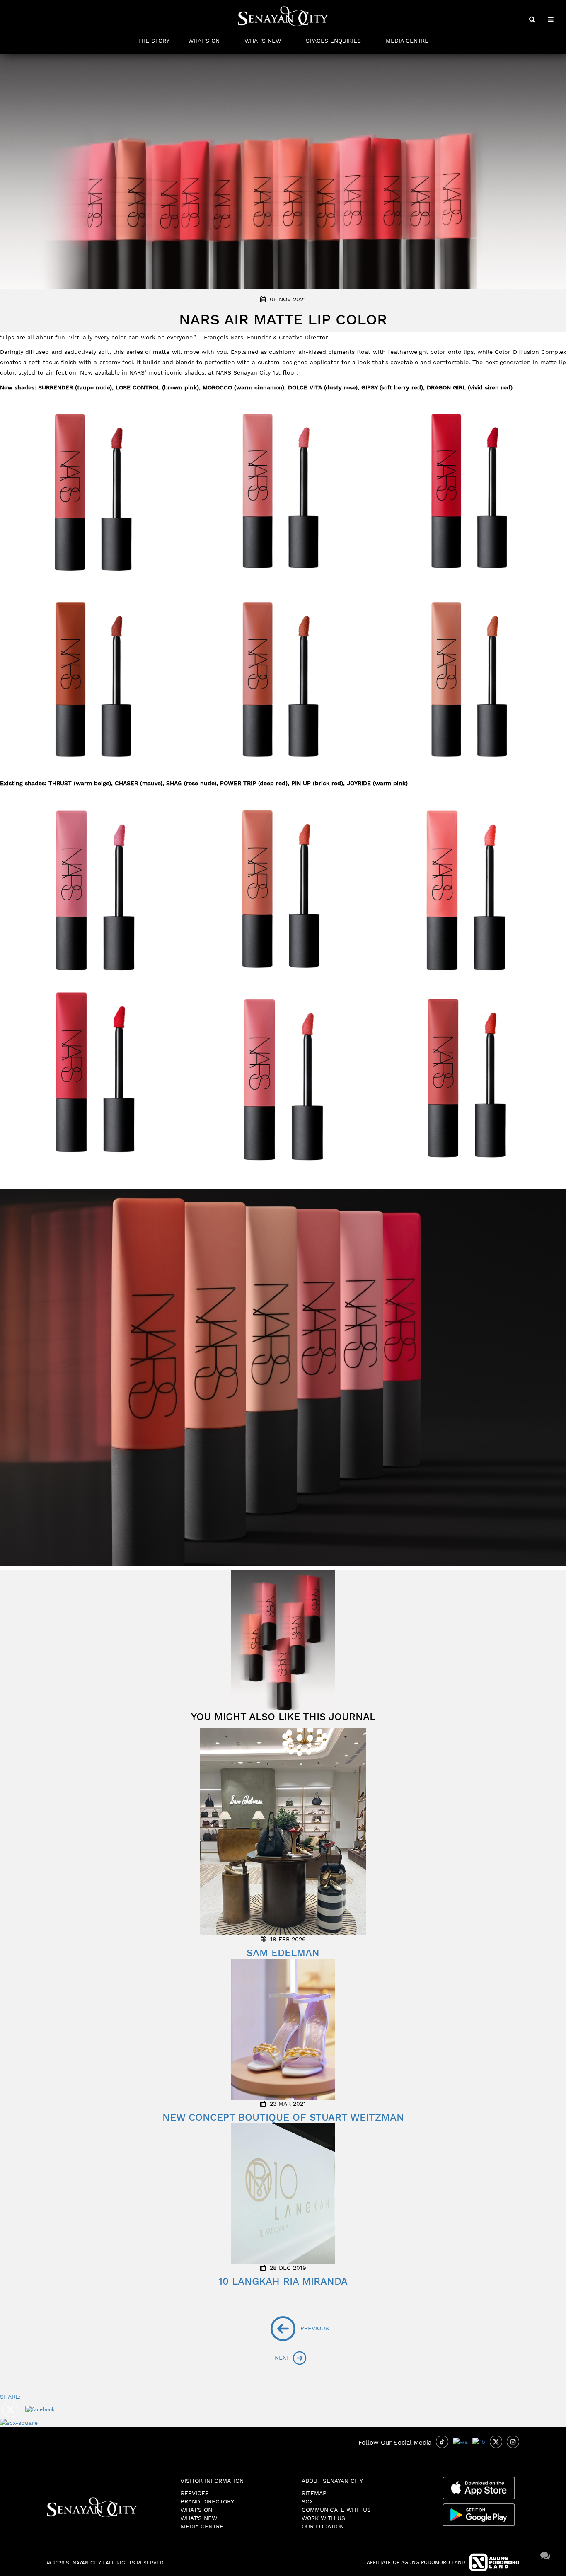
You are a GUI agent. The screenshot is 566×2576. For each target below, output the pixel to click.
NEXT (283, 2357)
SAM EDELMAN (283, 1953)
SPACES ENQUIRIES (333, 41)
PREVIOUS (301, 2328)
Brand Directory (207, 2501)
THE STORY (154, 41)
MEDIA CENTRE (407, 41)
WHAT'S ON (204, 41)
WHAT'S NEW (263, 41)
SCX (307, 2501)
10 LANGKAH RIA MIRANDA (283, 2281)
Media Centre (202, 2526)
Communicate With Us (336, 2510)
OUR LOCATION (323, 2526)
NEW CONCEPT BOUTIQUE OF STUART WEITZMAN (283, 2117)
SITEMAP (314, 2493)
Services (195, 2493)
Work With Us (323, 2518)
